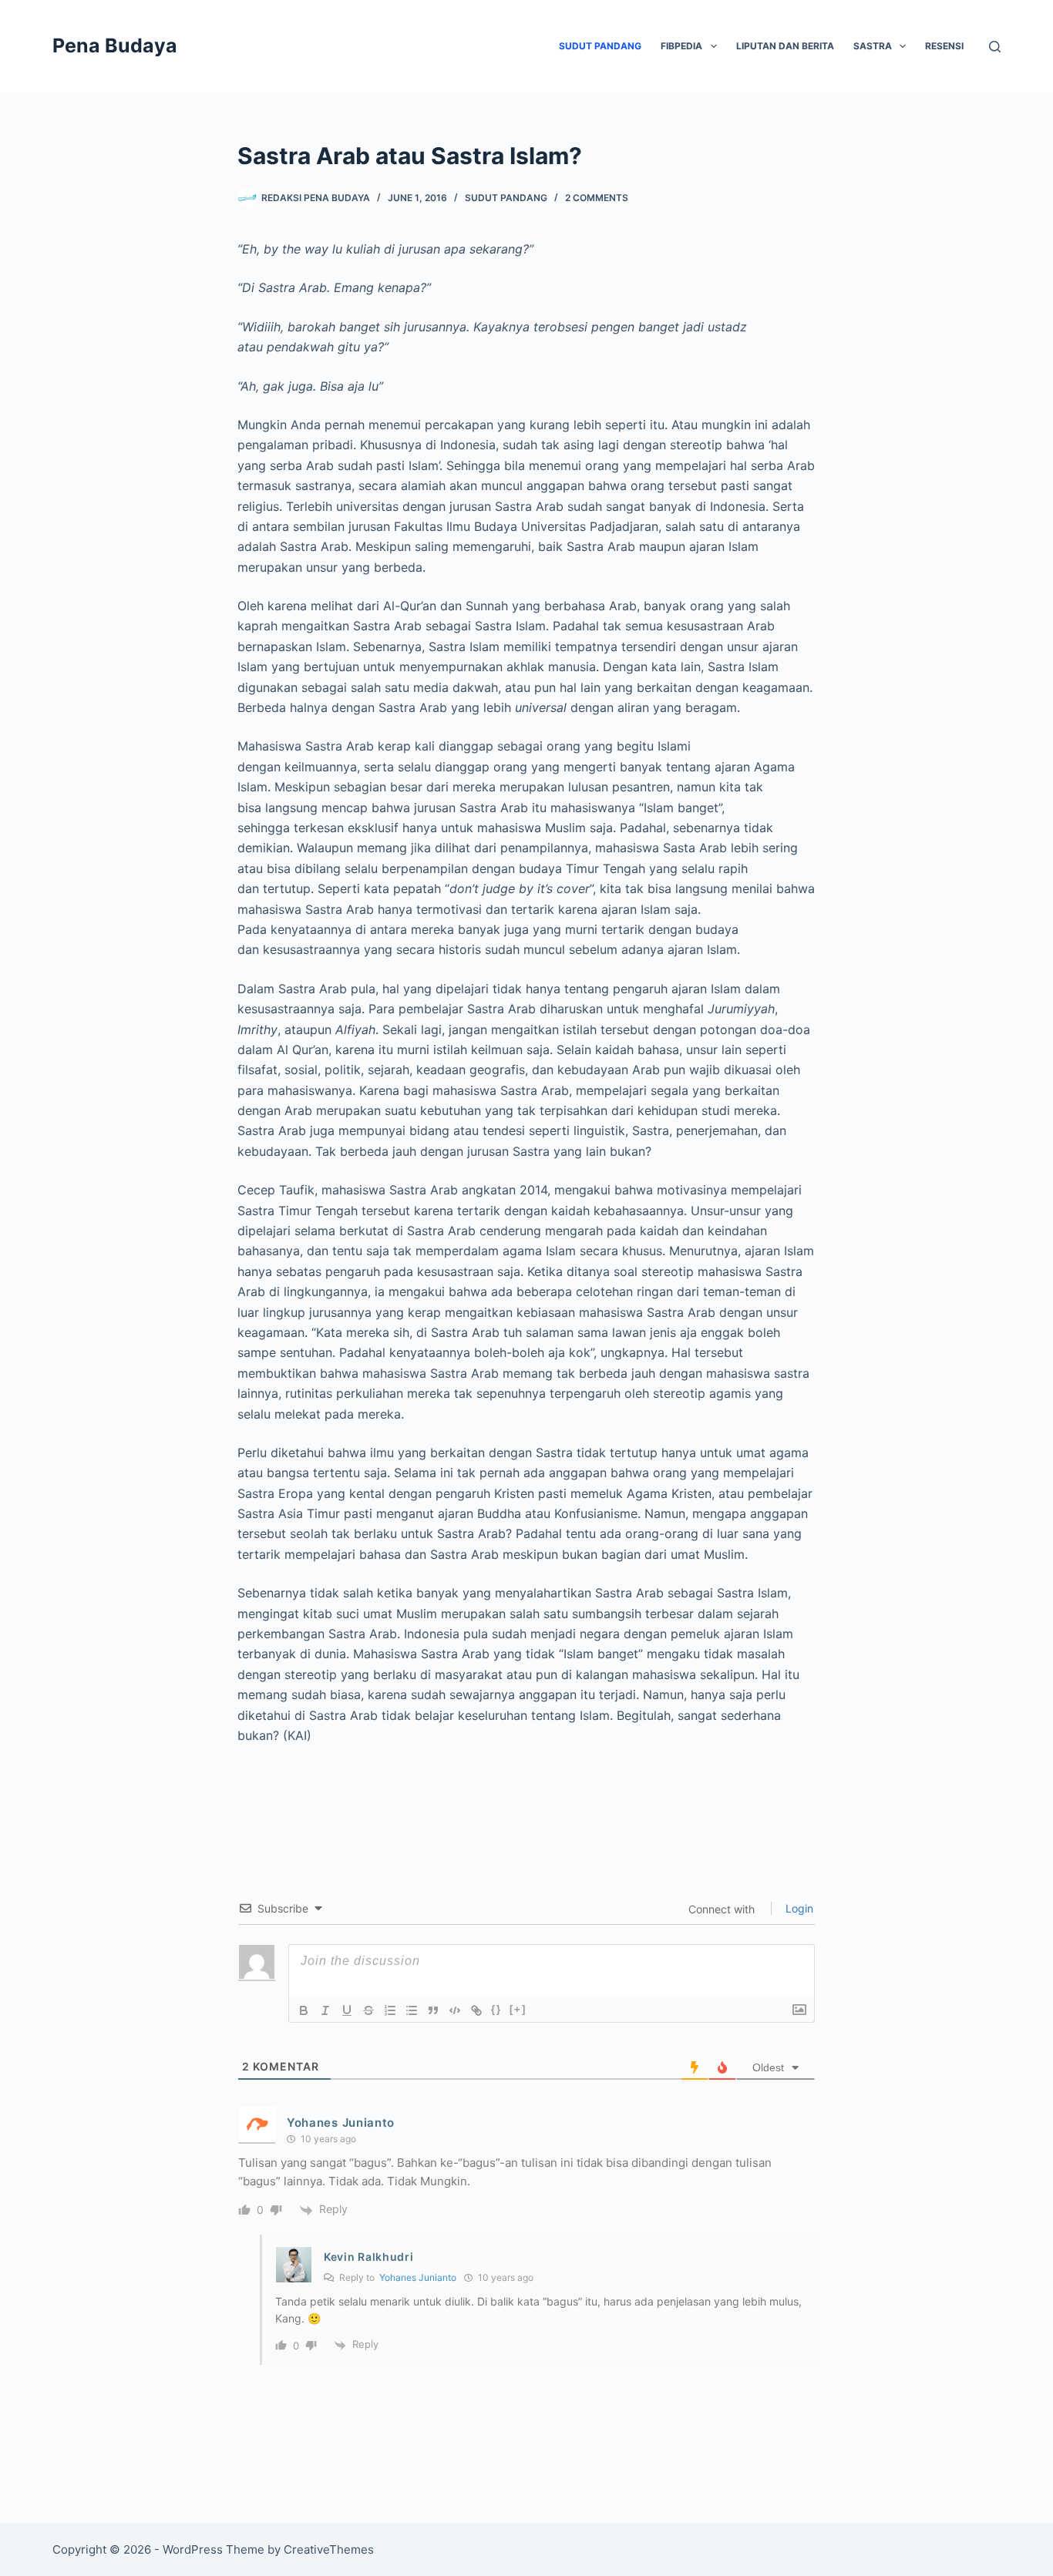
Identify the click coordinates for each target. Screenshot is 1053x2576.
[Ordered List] (390, 2010)
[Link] (476, 2010)
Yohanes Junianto (341, 2123)
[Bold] (304, 2010)
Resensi (944, 46)
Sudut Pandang (600, 46)
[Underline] (347, 2010)
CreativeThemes (329, 2549)
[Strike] (368, 2010)
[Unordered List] (412, 2010)
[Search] (995, 47)
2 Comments (597, 198)
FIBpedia (681, 46)
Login (798, 1908)
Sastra (873, 46)
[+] (518, 2009)
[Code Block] (455, 2010)
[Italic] (325, 2010)
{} (496, 2009)
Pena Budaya (115, 45)
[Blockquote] (433, 2010)
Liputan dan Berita (785, 46)
